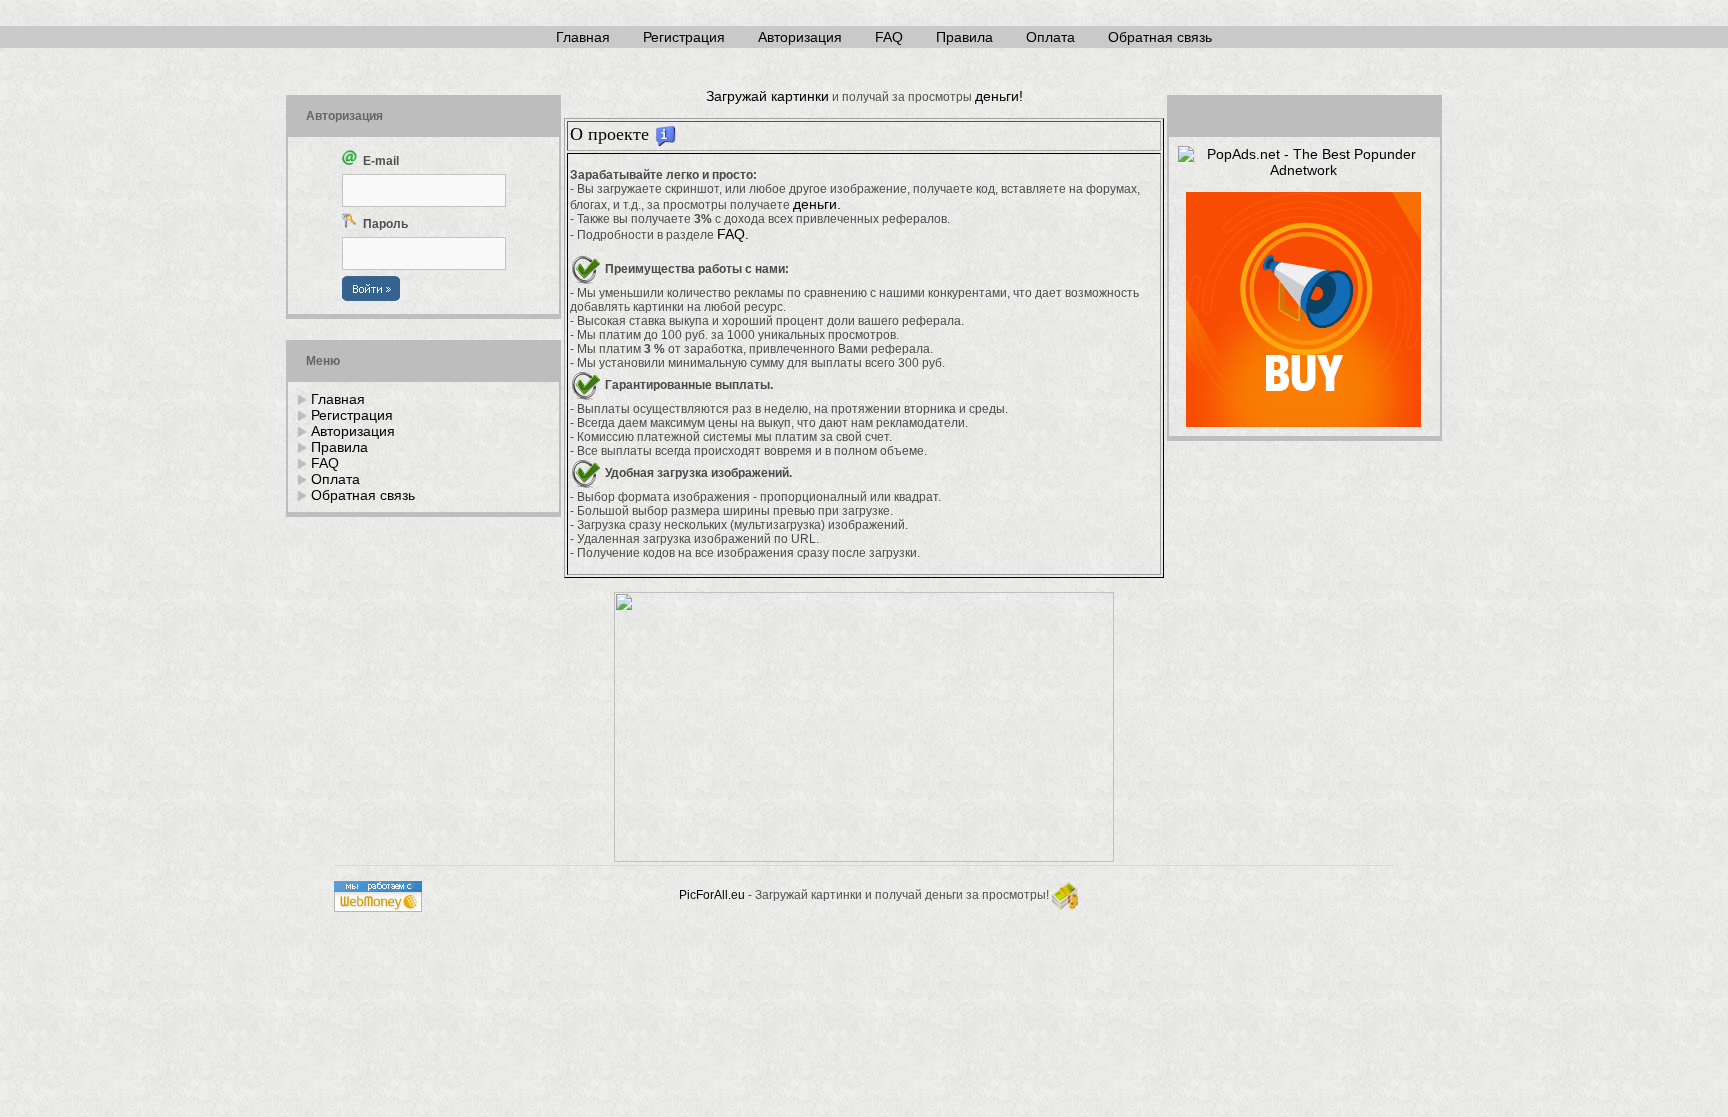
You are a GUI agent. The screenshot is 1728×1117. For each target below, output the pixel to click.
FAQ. (733, 234)
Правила (964, 37)
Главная (583, 37)
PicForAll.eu (712, 895)
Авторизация (800, 37)
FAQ (889, 37)
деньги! (999, 96)
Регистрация (684, 37)
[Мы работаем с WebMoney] (378, 907)
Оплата (1050, 37)
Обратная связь (1160, 37)
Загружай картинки (767, 96)
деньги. (817, 204)
